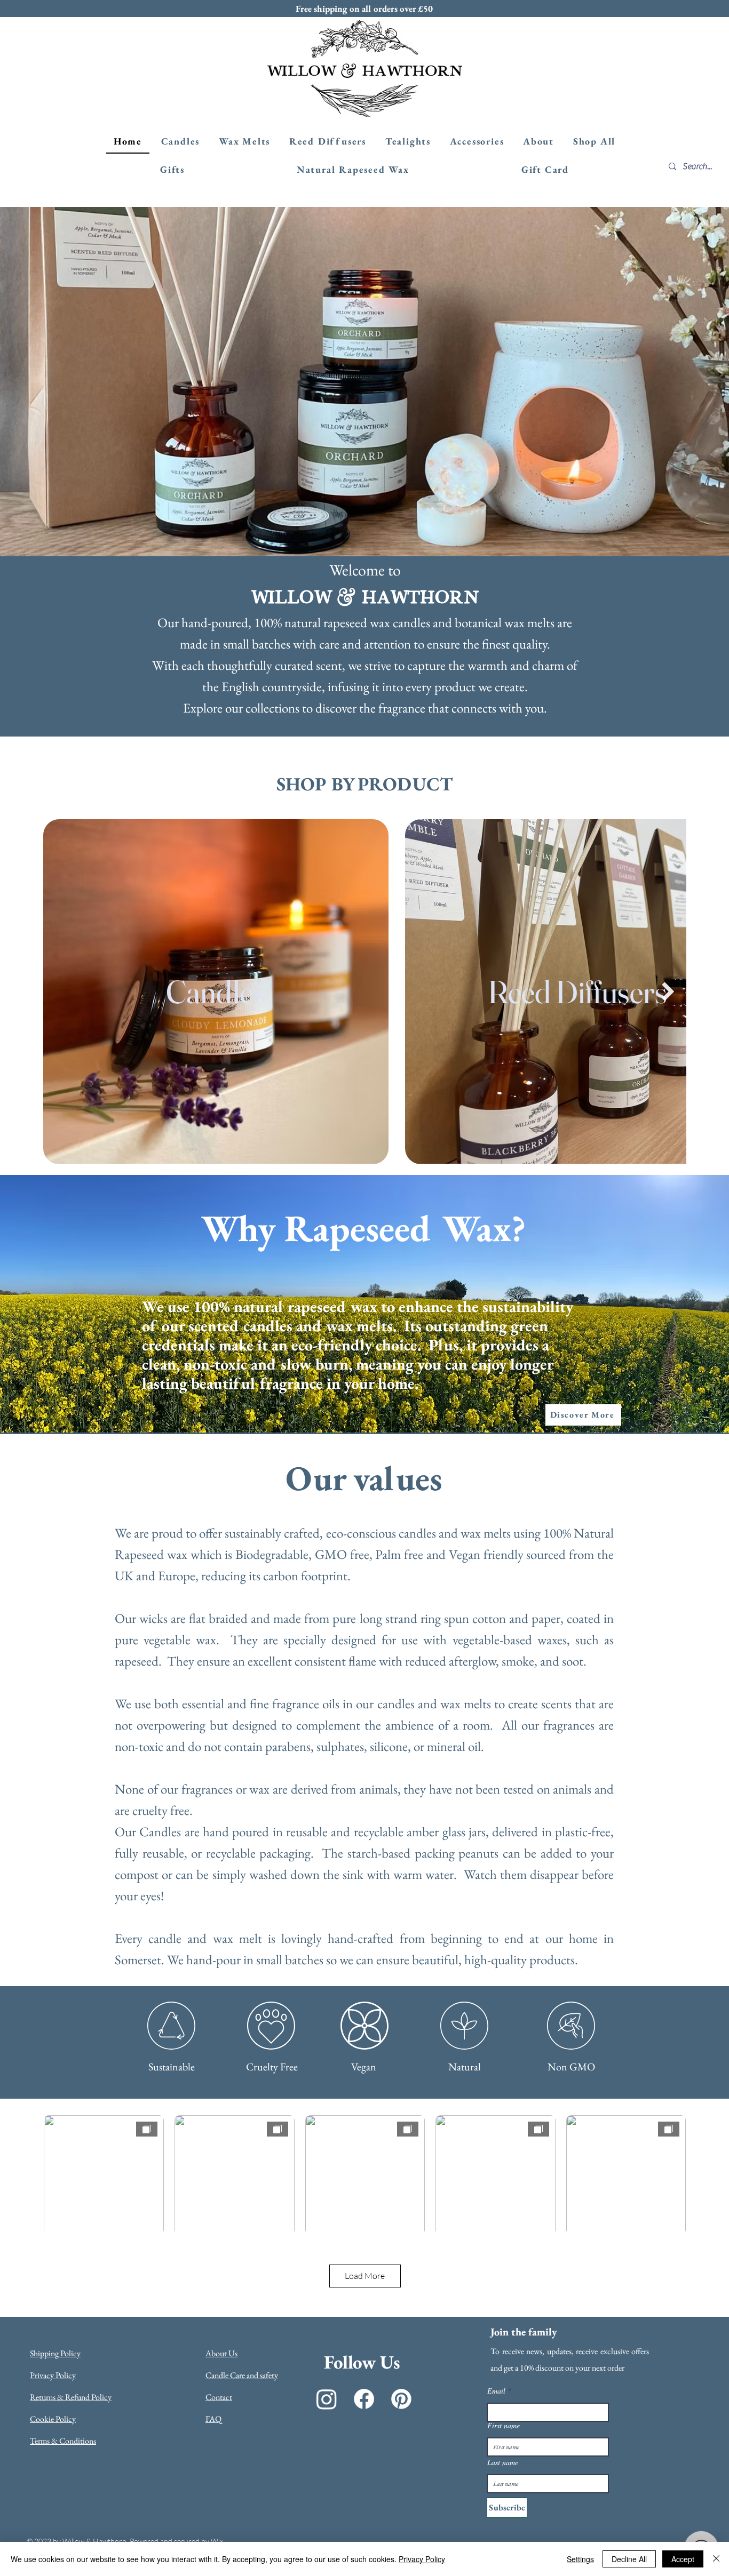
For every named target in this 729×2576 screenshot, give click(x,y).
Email (496, 2391)
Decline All (629, 2559)
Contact (219, 2397)
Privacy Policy (53, 2375)
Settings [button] (580, 2559)
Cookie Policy (53, 2419)
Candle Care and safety (242, 2375)
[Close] (716, 2559)
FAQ (213, 2419)
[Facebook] (364, 2399)
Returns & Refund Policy (71, 2397)
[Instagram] (327, 2399)
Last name (503, 2462)
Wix (217, 2541)
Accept (683, 2559)
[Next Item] (668, 992)
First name (504, 2426)
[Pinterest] (401, 2399)
